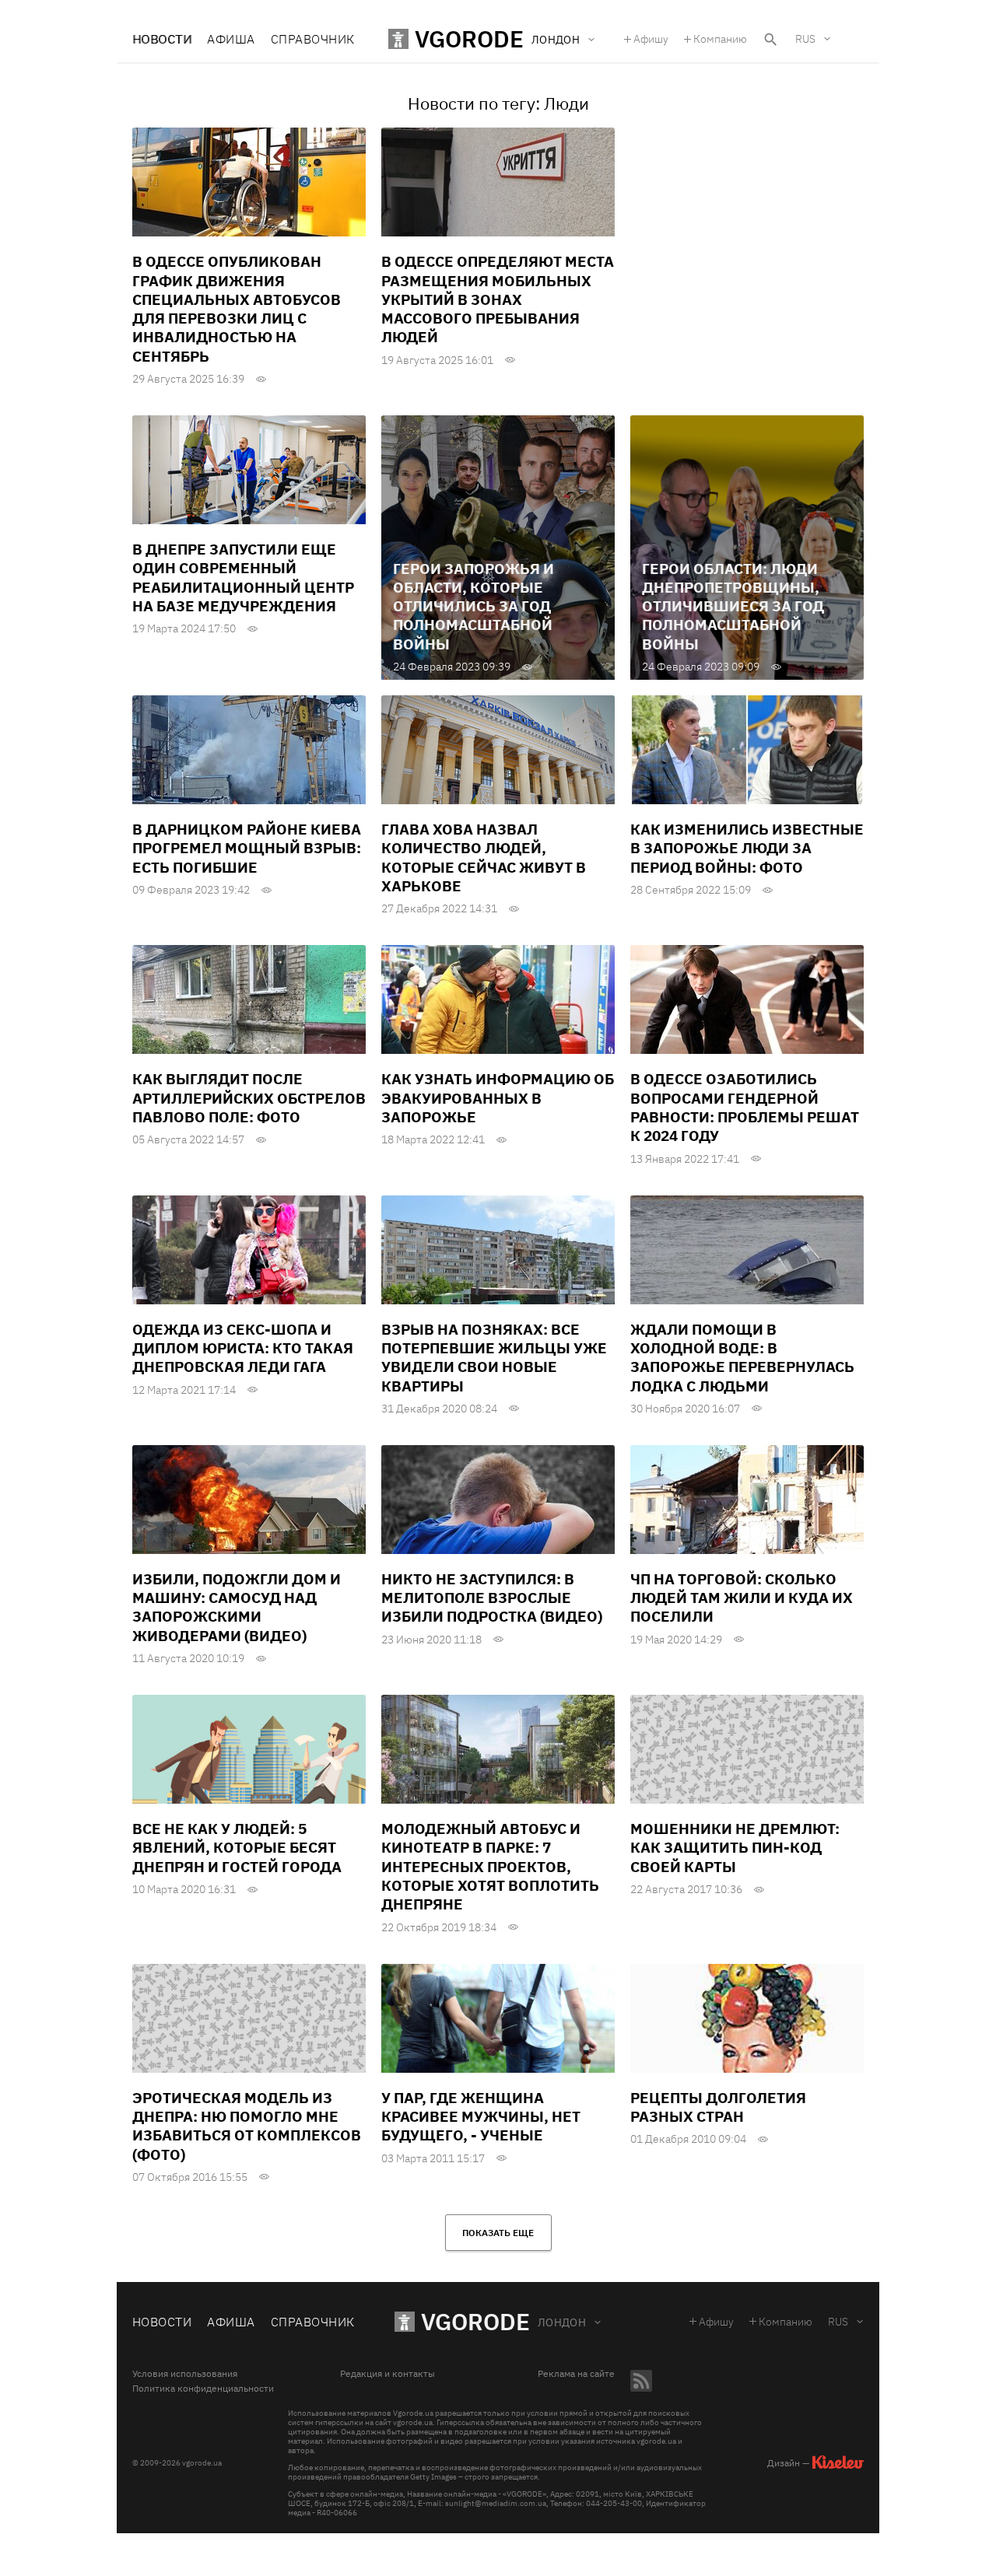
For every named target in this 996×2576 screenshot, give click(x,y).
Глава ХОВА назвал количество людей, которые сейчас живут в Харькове (484, 857)
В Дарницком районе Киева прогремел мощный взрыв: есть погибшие (247, 848)
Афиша (231, 39)
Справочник (313, 39)
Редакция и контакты (388, 2374)
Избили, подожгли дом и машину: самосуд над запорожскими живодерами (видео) (237, 1607)
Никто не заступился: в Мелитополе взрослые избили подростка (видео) (492, 1598)
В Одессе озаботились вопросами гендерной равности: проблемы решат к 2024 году (745, 1107)
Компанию (720, 39)
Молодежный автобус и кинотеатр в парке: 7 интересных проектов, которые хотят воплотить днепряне (490, 1866)
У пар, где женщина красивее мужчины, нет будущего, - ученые (481, 2117)
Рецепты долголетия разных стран (718, 2107)
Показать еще (498, 2233)
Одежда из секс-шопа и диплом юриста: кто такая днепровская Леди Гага (243, 1348)
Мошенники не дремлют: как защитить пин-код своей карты (735, 1848)
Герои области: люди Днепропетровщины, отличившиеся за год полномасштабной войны (733, 606)
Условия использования (185, 2374)
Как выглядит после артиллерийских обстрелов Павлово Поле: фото (249, 1098)
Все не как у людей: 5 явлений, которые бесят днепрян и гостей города (237, 1848)
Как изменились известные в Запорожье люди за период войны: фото (747, 848)
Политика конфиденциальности (203, 2389)
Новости (162, 39)
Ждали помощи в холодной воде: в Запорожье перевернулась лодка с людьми (742, 1358)
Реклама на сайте (576, 2374)
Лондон (562, 2322)
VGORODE (475, 2321)
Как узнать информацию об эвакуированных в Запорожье (498, 1098)
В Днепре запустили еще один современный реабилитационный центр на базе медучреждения (243, 577)
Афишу (651, 39)
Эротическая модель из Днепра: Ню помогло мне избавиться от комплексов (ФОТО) (247, 2126)
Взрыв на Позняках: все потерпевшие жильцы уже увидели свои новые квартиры (494, 1358)
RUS (805, 39)
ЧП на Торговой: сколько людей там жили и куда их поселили (742, 1598)
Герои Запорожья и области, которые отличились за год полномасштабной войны (473, 606)
